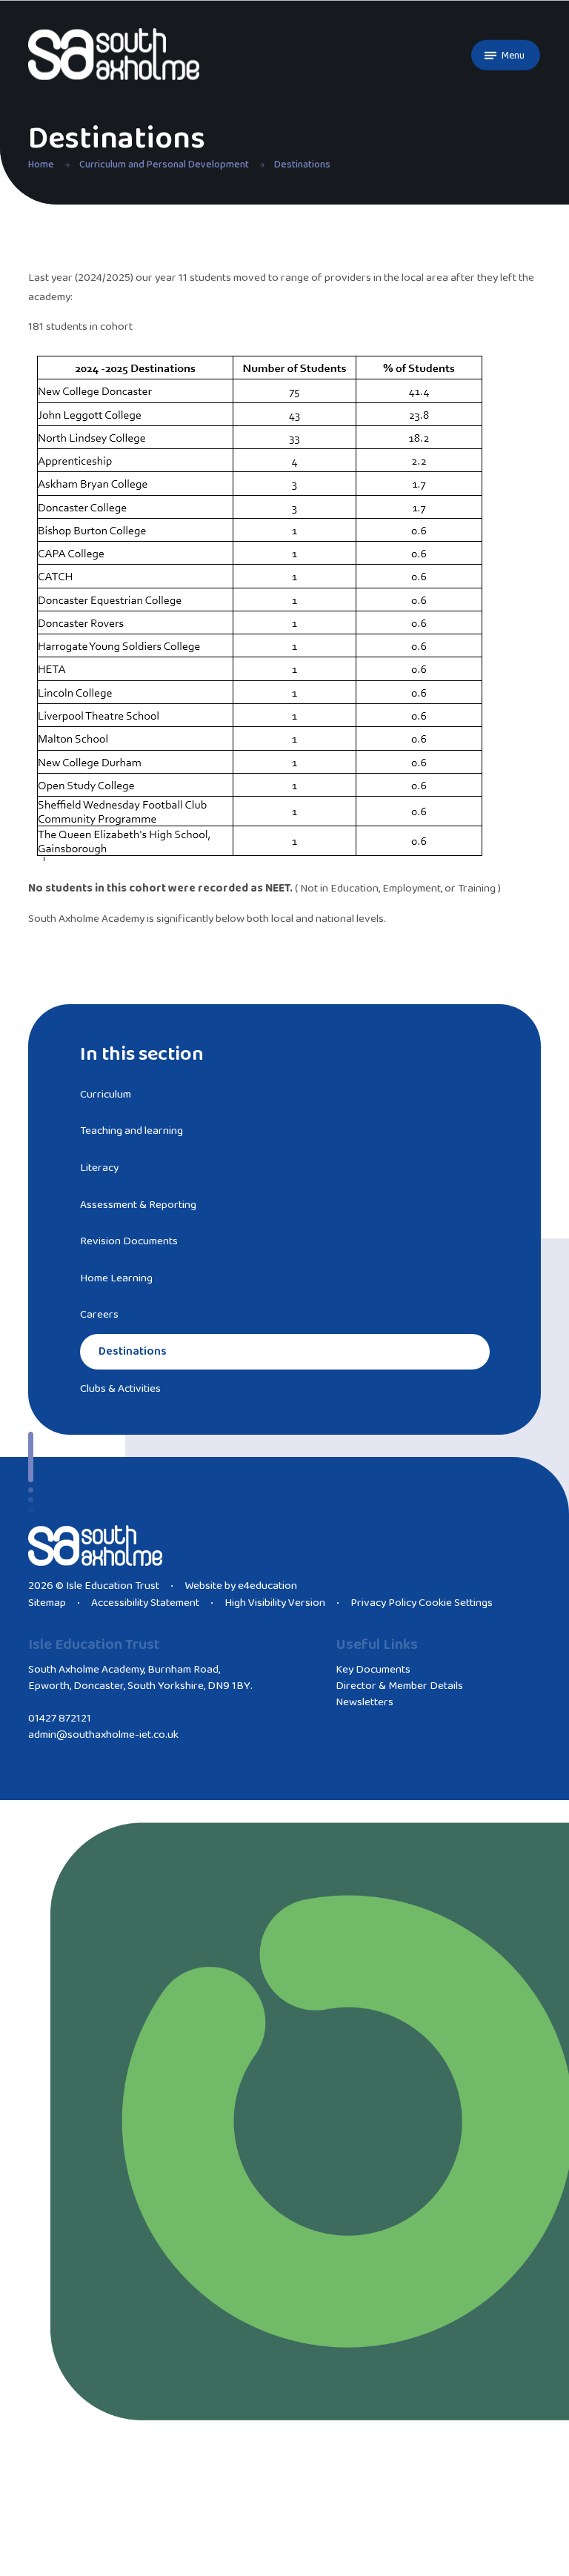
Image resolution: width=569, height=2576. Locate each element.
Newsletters (365, 1702)
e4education (267, 1586)
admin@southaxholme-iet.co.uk (103, 1735)
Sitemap (47, 1603)
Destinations (302, 165)
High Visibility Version (275, 1603)
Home (41, 165)
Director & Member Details (399, 1686)
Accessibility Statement (145, 1603)
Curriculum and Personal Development (164, 165)
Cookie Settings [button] (456, 1603)
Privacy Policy (383, 1603)
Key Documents (373, 1670)
